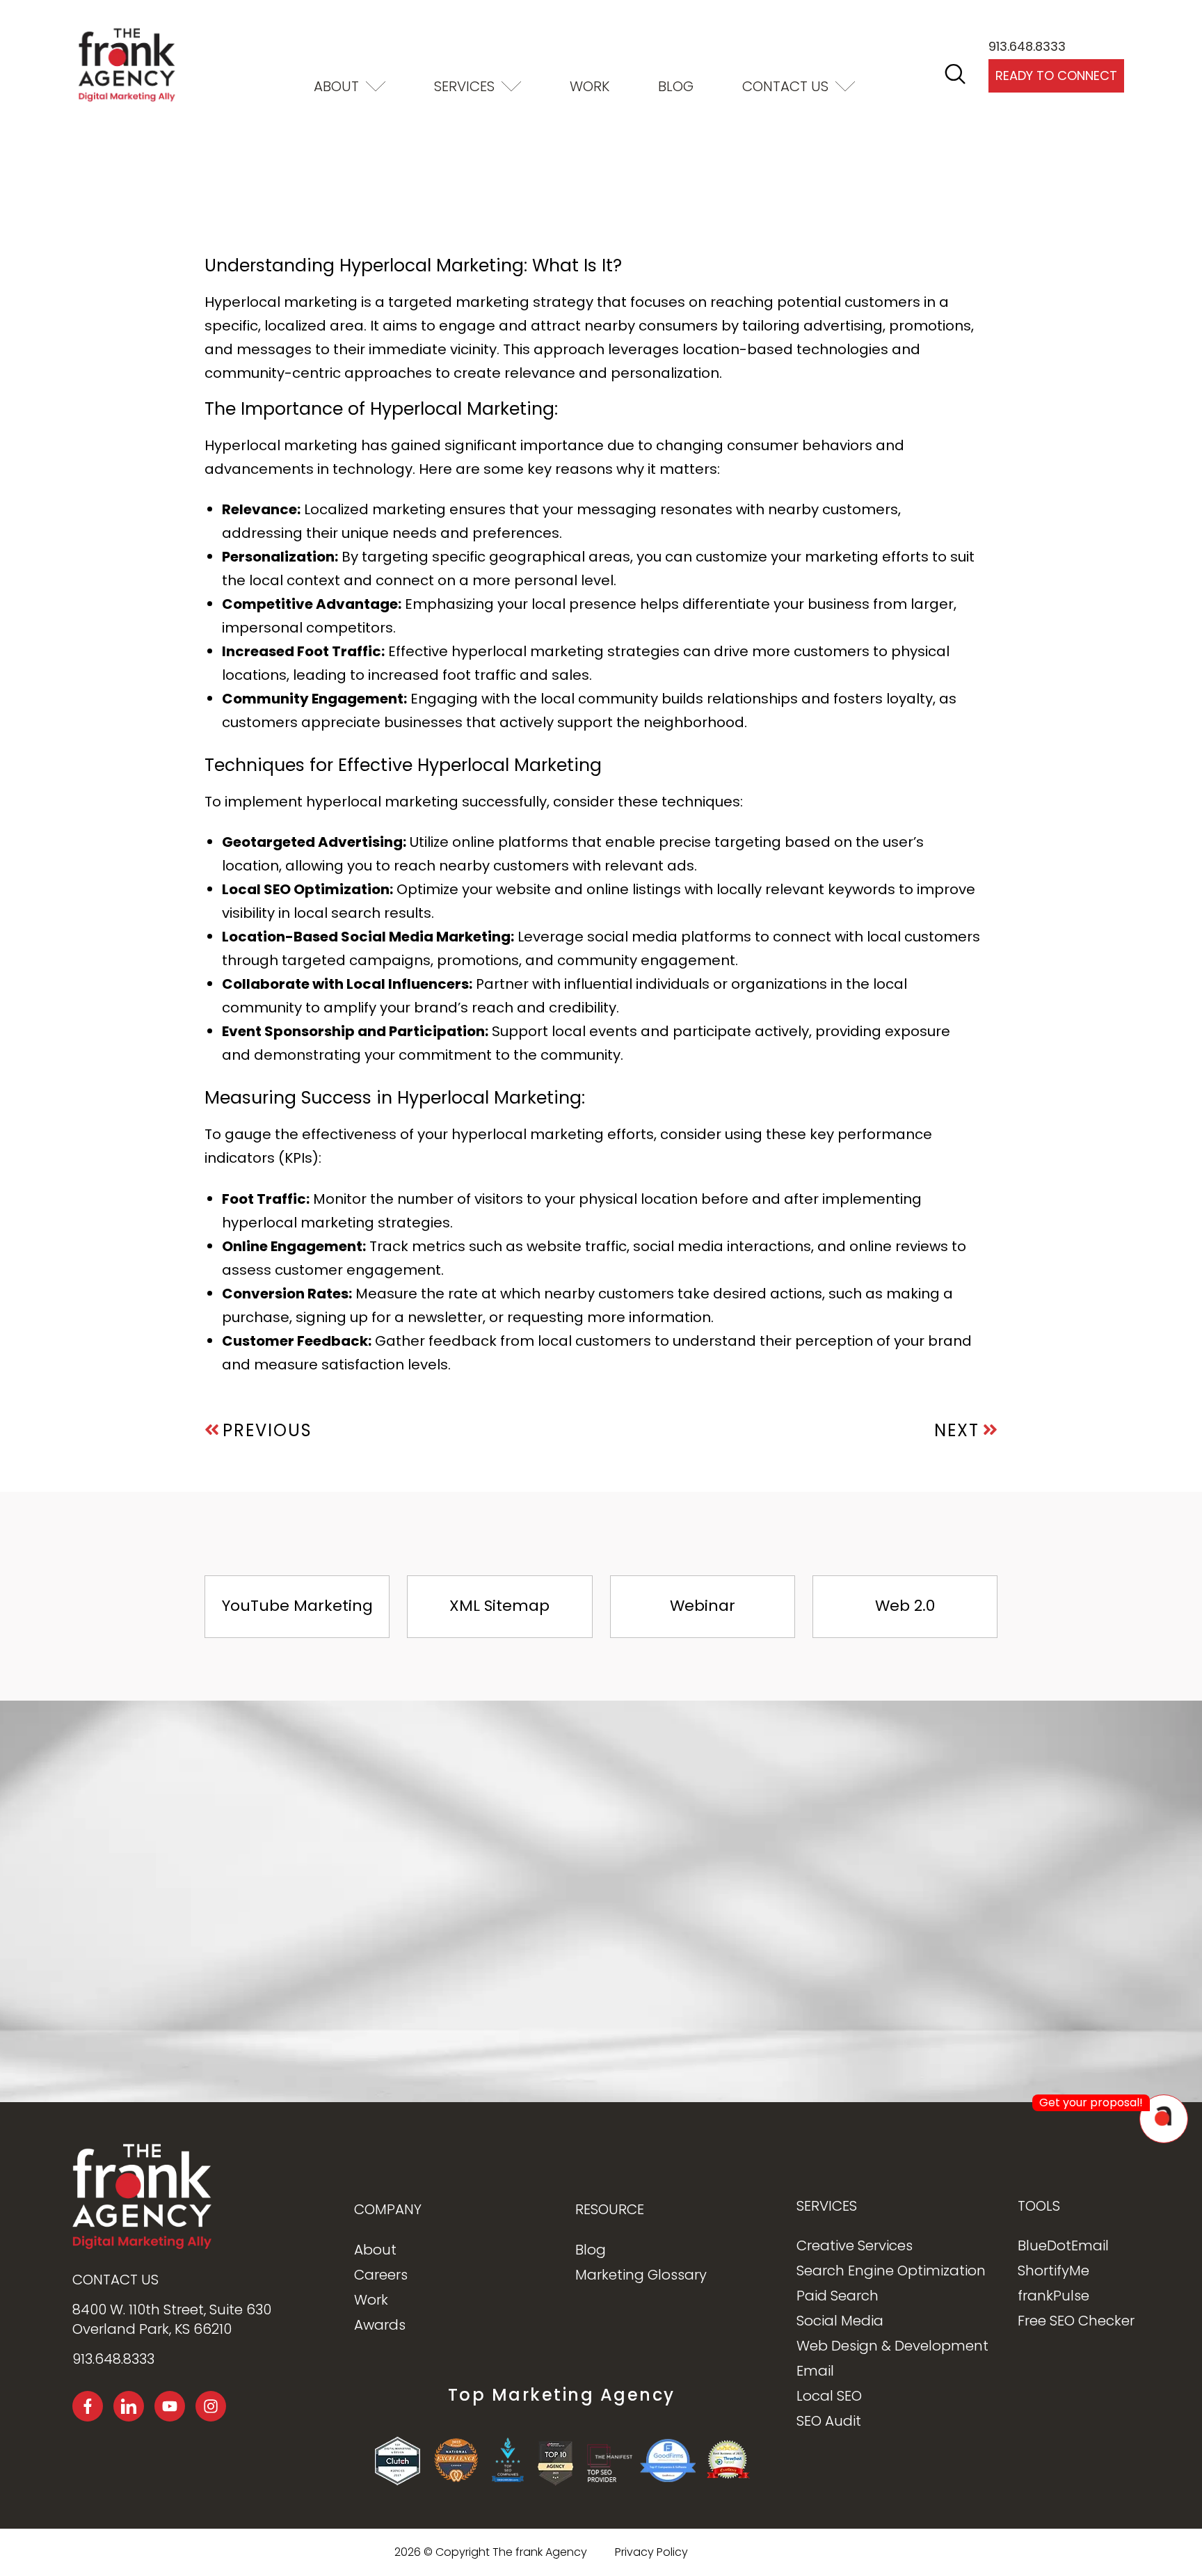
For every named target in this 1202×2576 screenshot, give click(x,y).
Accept (75, 2519)
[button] (352, 2391)
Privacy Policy (190, 2551)
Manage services (61, 2482)
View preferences (305, 2519)
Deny (190, 2519)
